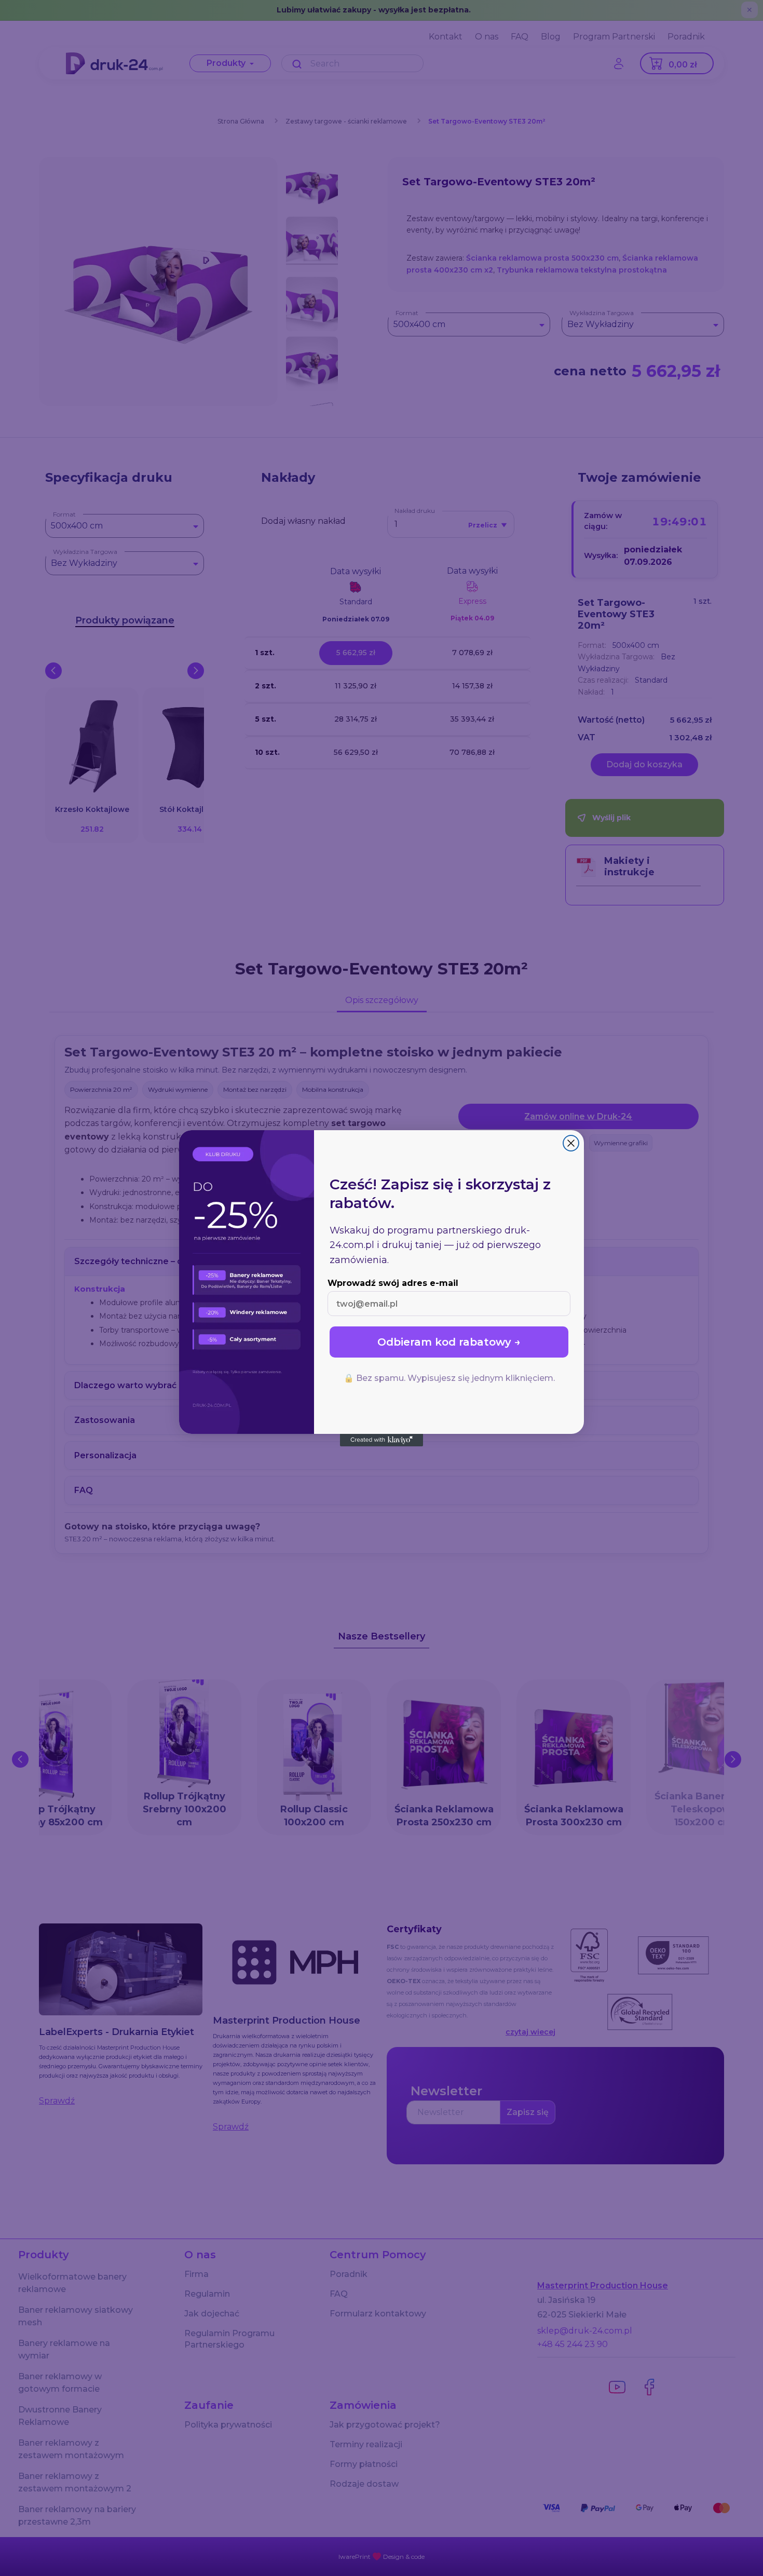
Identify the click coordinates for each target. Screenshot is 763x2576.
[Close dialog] (571, 1143)
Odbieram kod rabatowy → (449, 1342)
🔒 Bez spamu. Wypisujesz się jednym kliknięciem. (449, 1378)
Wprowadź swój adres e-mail (393, 1283)
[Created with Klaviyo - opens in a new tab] (382, 1440)
